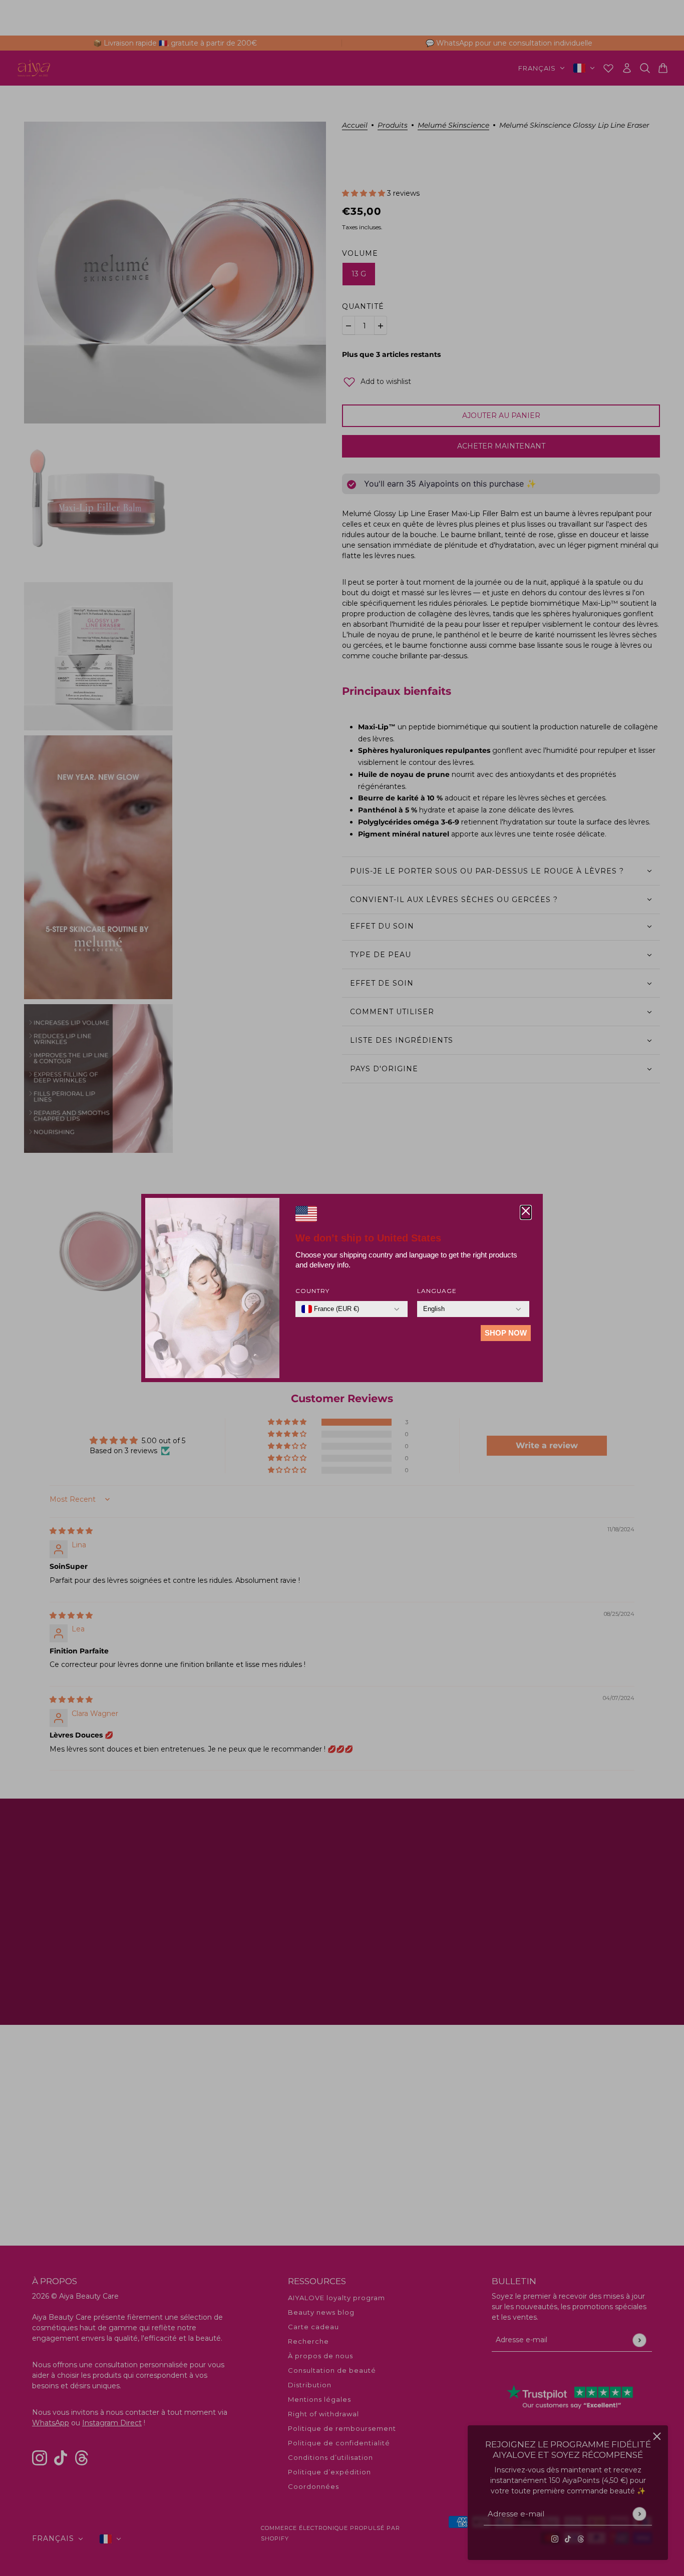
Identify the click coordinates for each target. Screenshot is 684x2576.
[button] (526, 1212)
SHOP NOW (506, 1333)
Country (312, 1291)
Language (437, 1291)
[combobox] (330, 1309)
